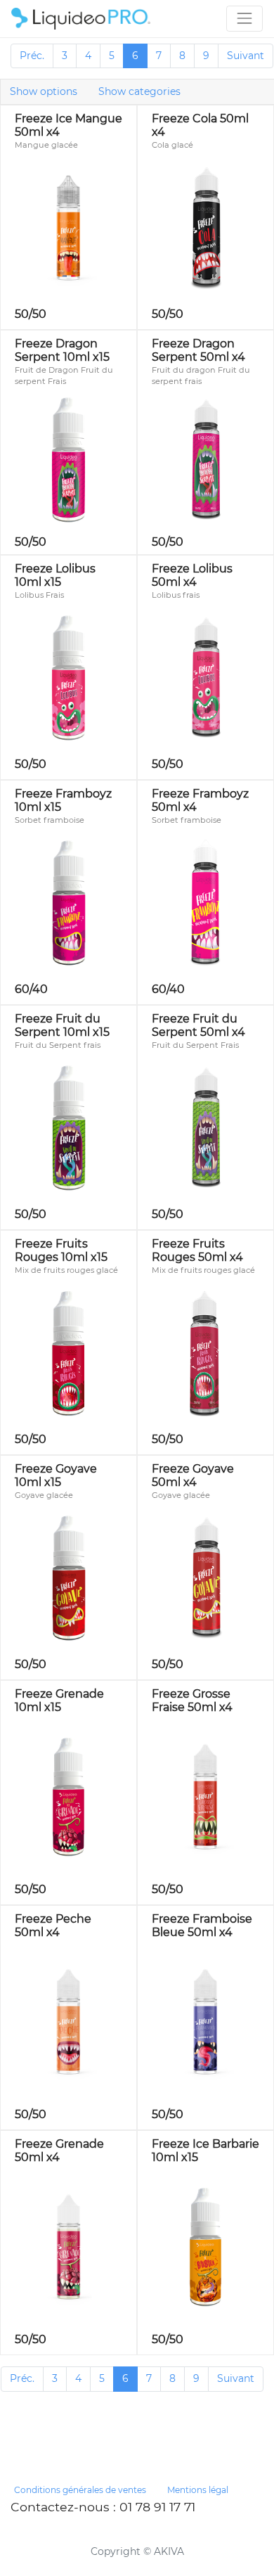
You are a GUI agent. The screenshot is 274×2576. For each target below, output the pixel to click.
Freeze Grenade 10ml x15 (59, 1700)
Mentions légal (198, 2490)
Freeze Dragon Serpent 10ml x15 (62, 350)
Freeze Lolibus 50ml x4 (192, 575)
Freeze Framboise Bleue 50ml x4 (202, 1925)
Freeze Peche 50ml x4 (53, 1925)
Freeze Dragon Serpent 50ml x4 (198, 350)
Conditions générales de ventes (80, 2490)
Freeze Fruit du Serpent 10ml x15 (62, 1025)
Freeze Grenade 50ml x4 (59, 2151)
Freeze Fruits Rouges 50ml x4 (197, 1250)
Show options (44, 91)
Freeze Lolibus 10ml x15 (55, 575)
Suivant (246, 56)
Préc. (32, 56)
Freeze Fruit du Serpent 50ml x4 (198, 1025)
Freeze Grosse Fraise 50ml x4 (192, 1700)
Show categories (139, 91)
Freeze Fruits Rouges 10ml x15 (61, 1250)
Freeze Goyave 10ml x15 (56, 1475)
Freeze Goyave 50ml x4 (193, 1475)
